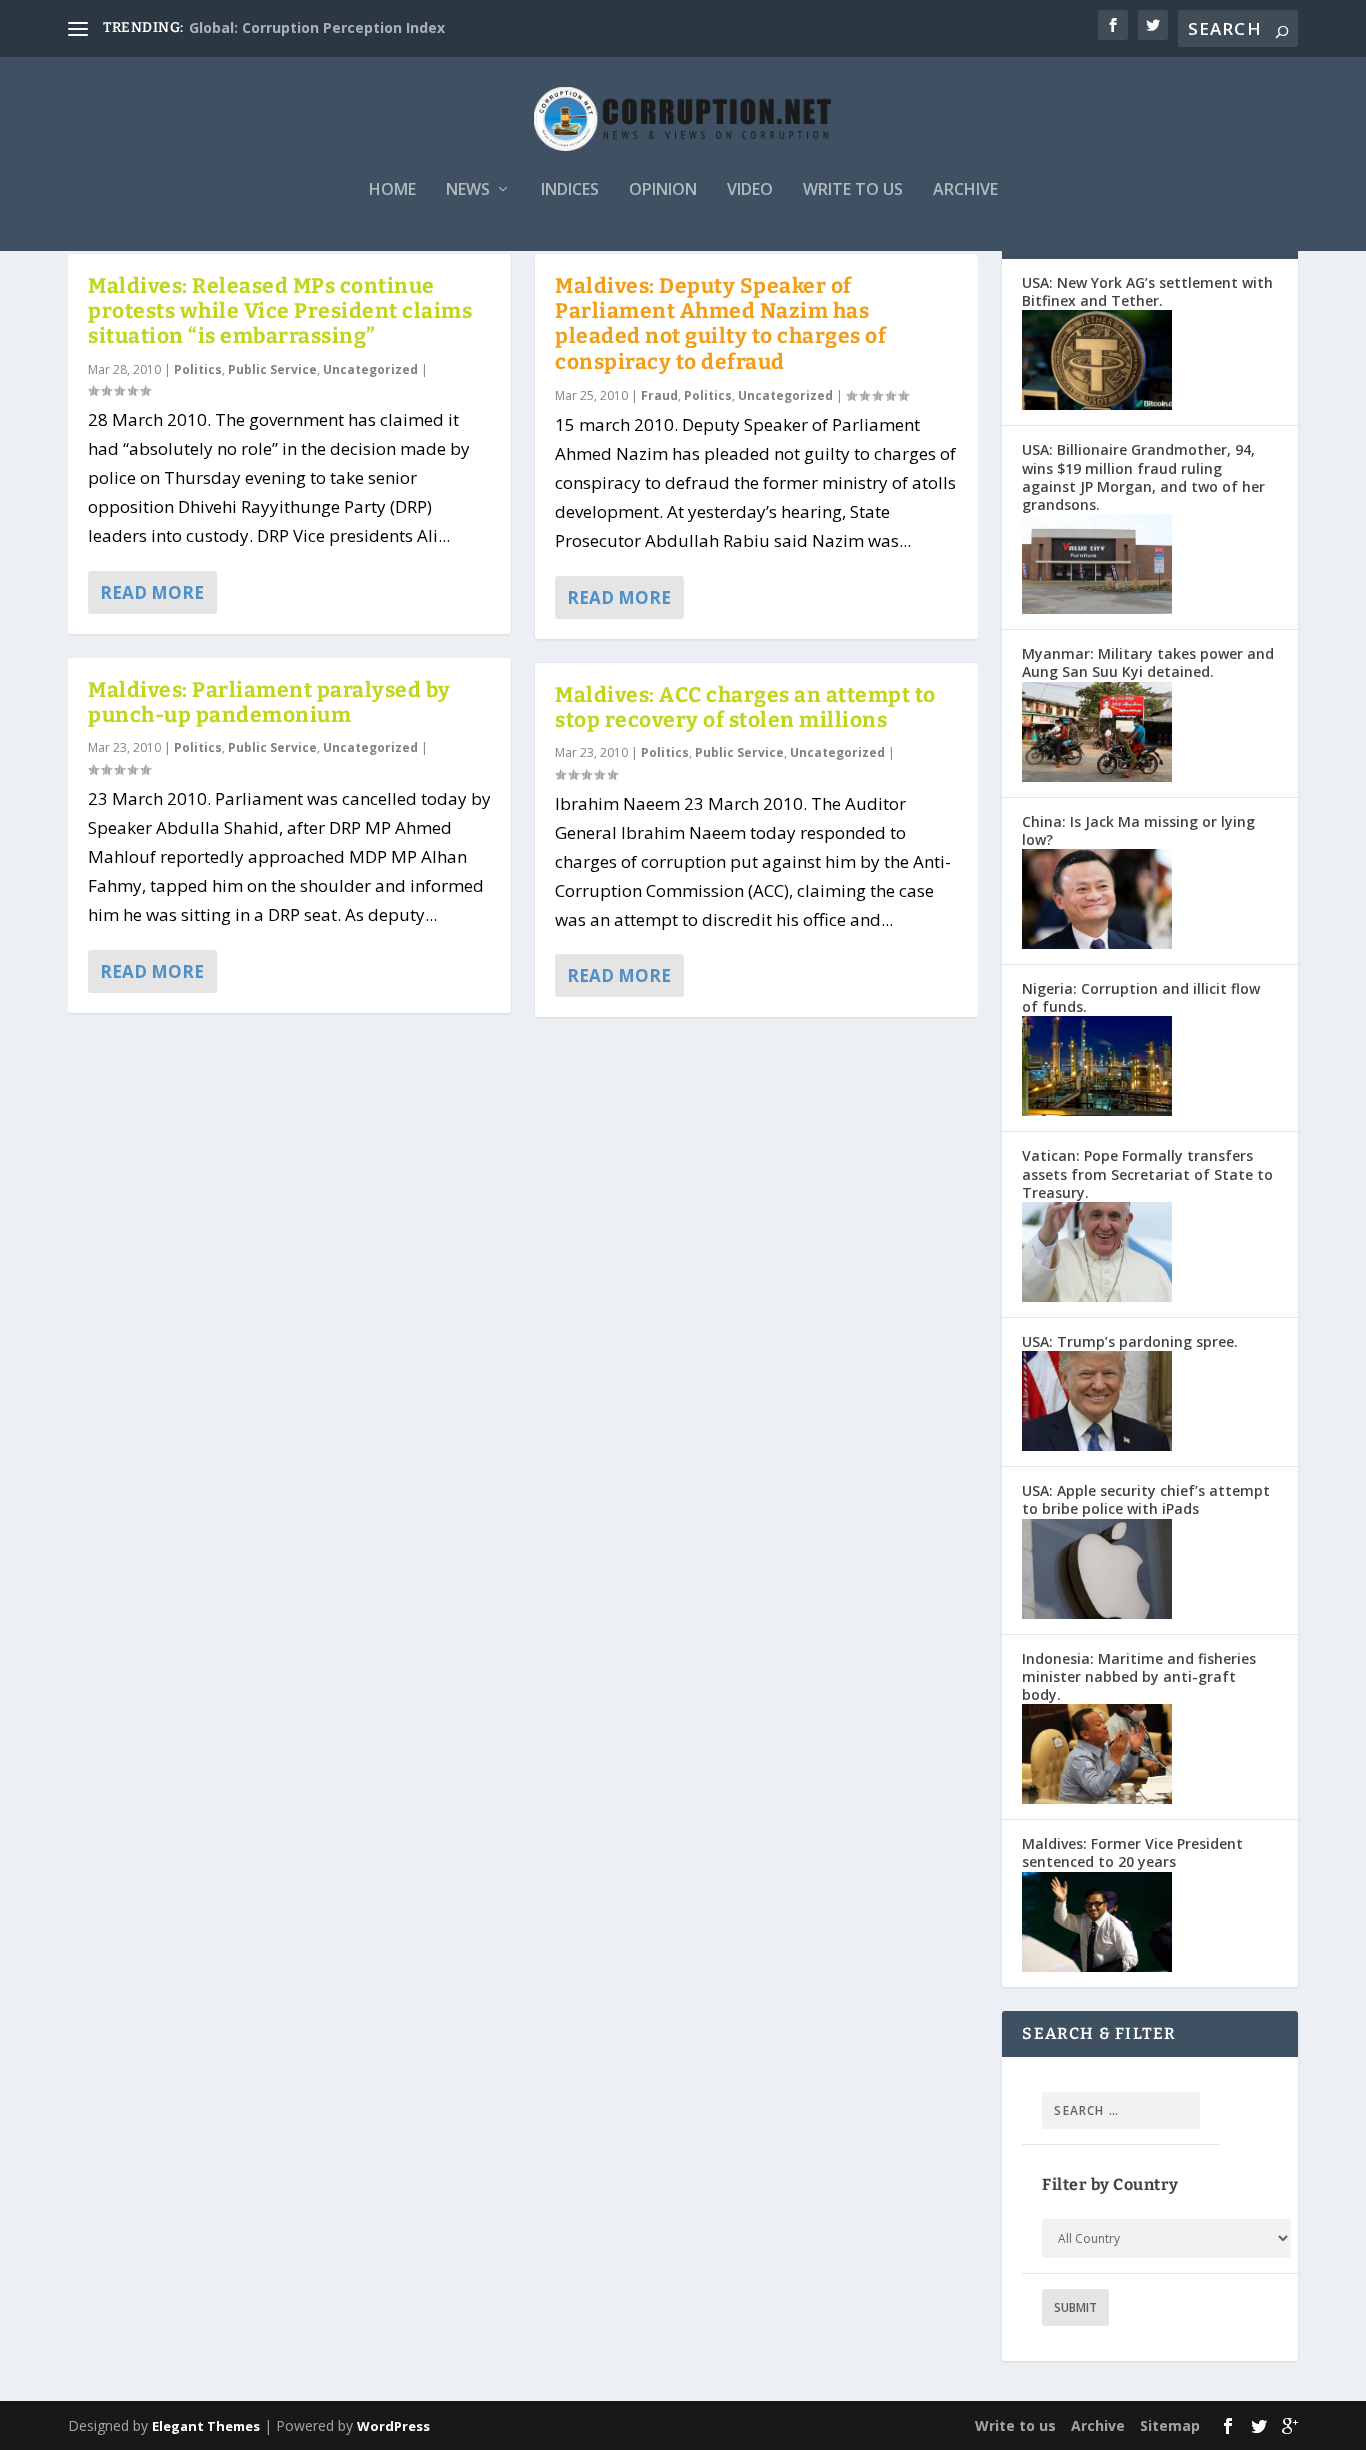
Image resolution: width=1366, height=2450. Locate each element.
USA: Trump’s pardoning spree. (1130, 1341)
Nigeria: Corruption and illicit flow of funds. (1141, 997)
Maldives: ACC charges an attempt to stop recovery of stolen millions (745, 707)
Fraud (659, 395)
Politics (198, 369)
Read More (152, 592)
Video (750, 190)
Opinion (663, 190)
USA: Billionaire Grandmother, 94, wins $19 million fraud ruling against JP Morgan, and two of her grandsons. (1143, 477)
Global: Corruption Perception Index (317, 27)
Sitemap (1170, 2425)
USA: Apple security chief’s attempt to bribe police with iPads (1146, 1499)
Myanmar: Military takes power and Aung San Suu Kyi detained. (1148, 662)
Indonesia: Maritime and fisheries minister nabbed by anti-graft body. (1139, 1676)
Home (392, 190)
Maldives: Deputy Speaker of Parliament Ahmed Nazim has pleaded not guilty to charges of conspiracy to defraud (720, 324)
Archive (965, 190)
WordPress (393, 2426)
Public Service (272, 369)
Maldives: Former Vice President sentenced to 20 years (1132, 1852)
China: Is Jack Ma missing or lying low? (1138, 830)
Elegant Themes (206, 2426)
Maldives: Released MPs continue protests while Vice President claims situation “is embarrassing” (280, 311)
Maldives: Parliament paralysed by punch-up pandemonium (269, 702)
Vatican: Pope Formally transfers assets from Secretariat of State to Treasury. (1147, 1173)
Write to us (853, 190)
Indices (570, 190)
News (468, 190)
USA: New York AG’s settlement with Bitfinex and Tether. (1147, 291)
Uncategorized (370, 369)
